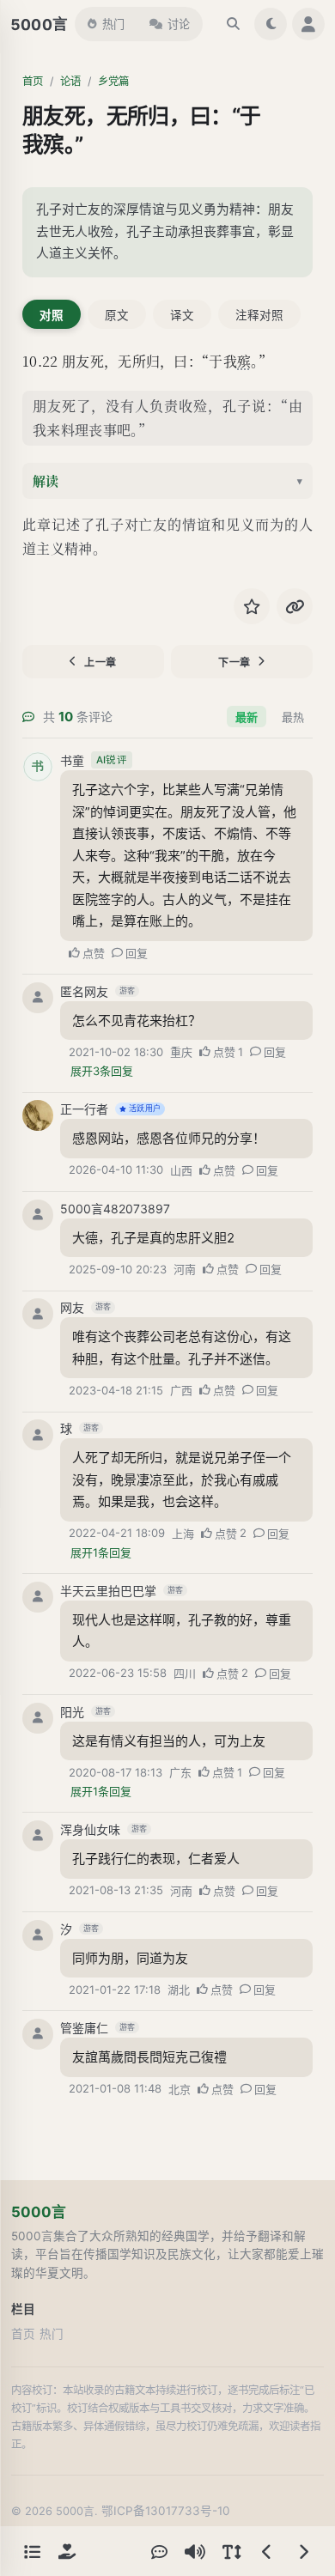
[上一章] (267, 2551)
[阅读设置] (231, 2551)
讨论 (179, 24)
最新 (247, 717)
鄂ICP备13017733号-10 (166, 2511)
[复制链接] (295, 606)
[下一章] (303, 2551)
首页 (33, 81)
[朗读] (195, 2551)
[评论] (159, 2551)
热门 (113, 24)
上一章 (100, 662)
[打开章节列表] (32, 2551)
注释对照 (259, 315)
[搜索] (233, 24)
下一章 (234, 662)
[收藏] (252, 606)
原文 (117, 315)
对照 (52, 315)
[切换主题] (271, 24)
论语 (70, 81)
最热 (293, 717)
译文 (182, 315)
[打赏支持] (67, 2551)
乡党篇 (113, 81)
